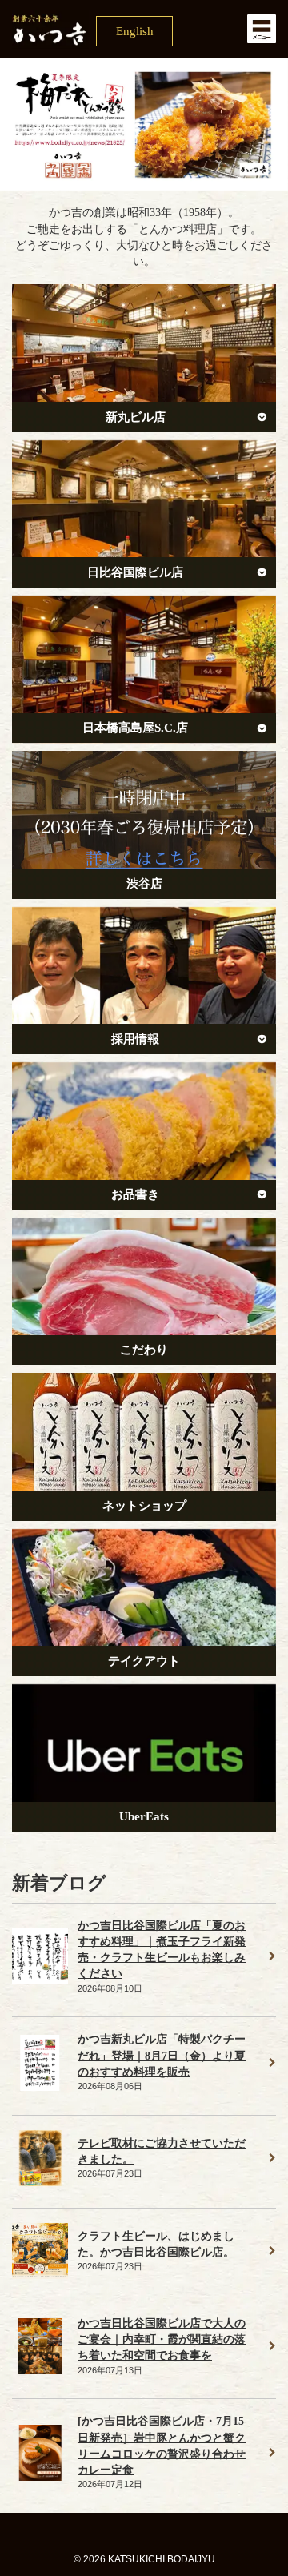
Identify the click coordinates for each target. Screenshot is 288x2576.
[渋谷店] (144, 825)
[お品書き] (144, 1136)
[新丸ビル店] (144, 358)
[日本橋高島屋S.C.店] (144, 669)
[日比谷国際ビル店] (144, 514)
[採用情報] (144, 981)
